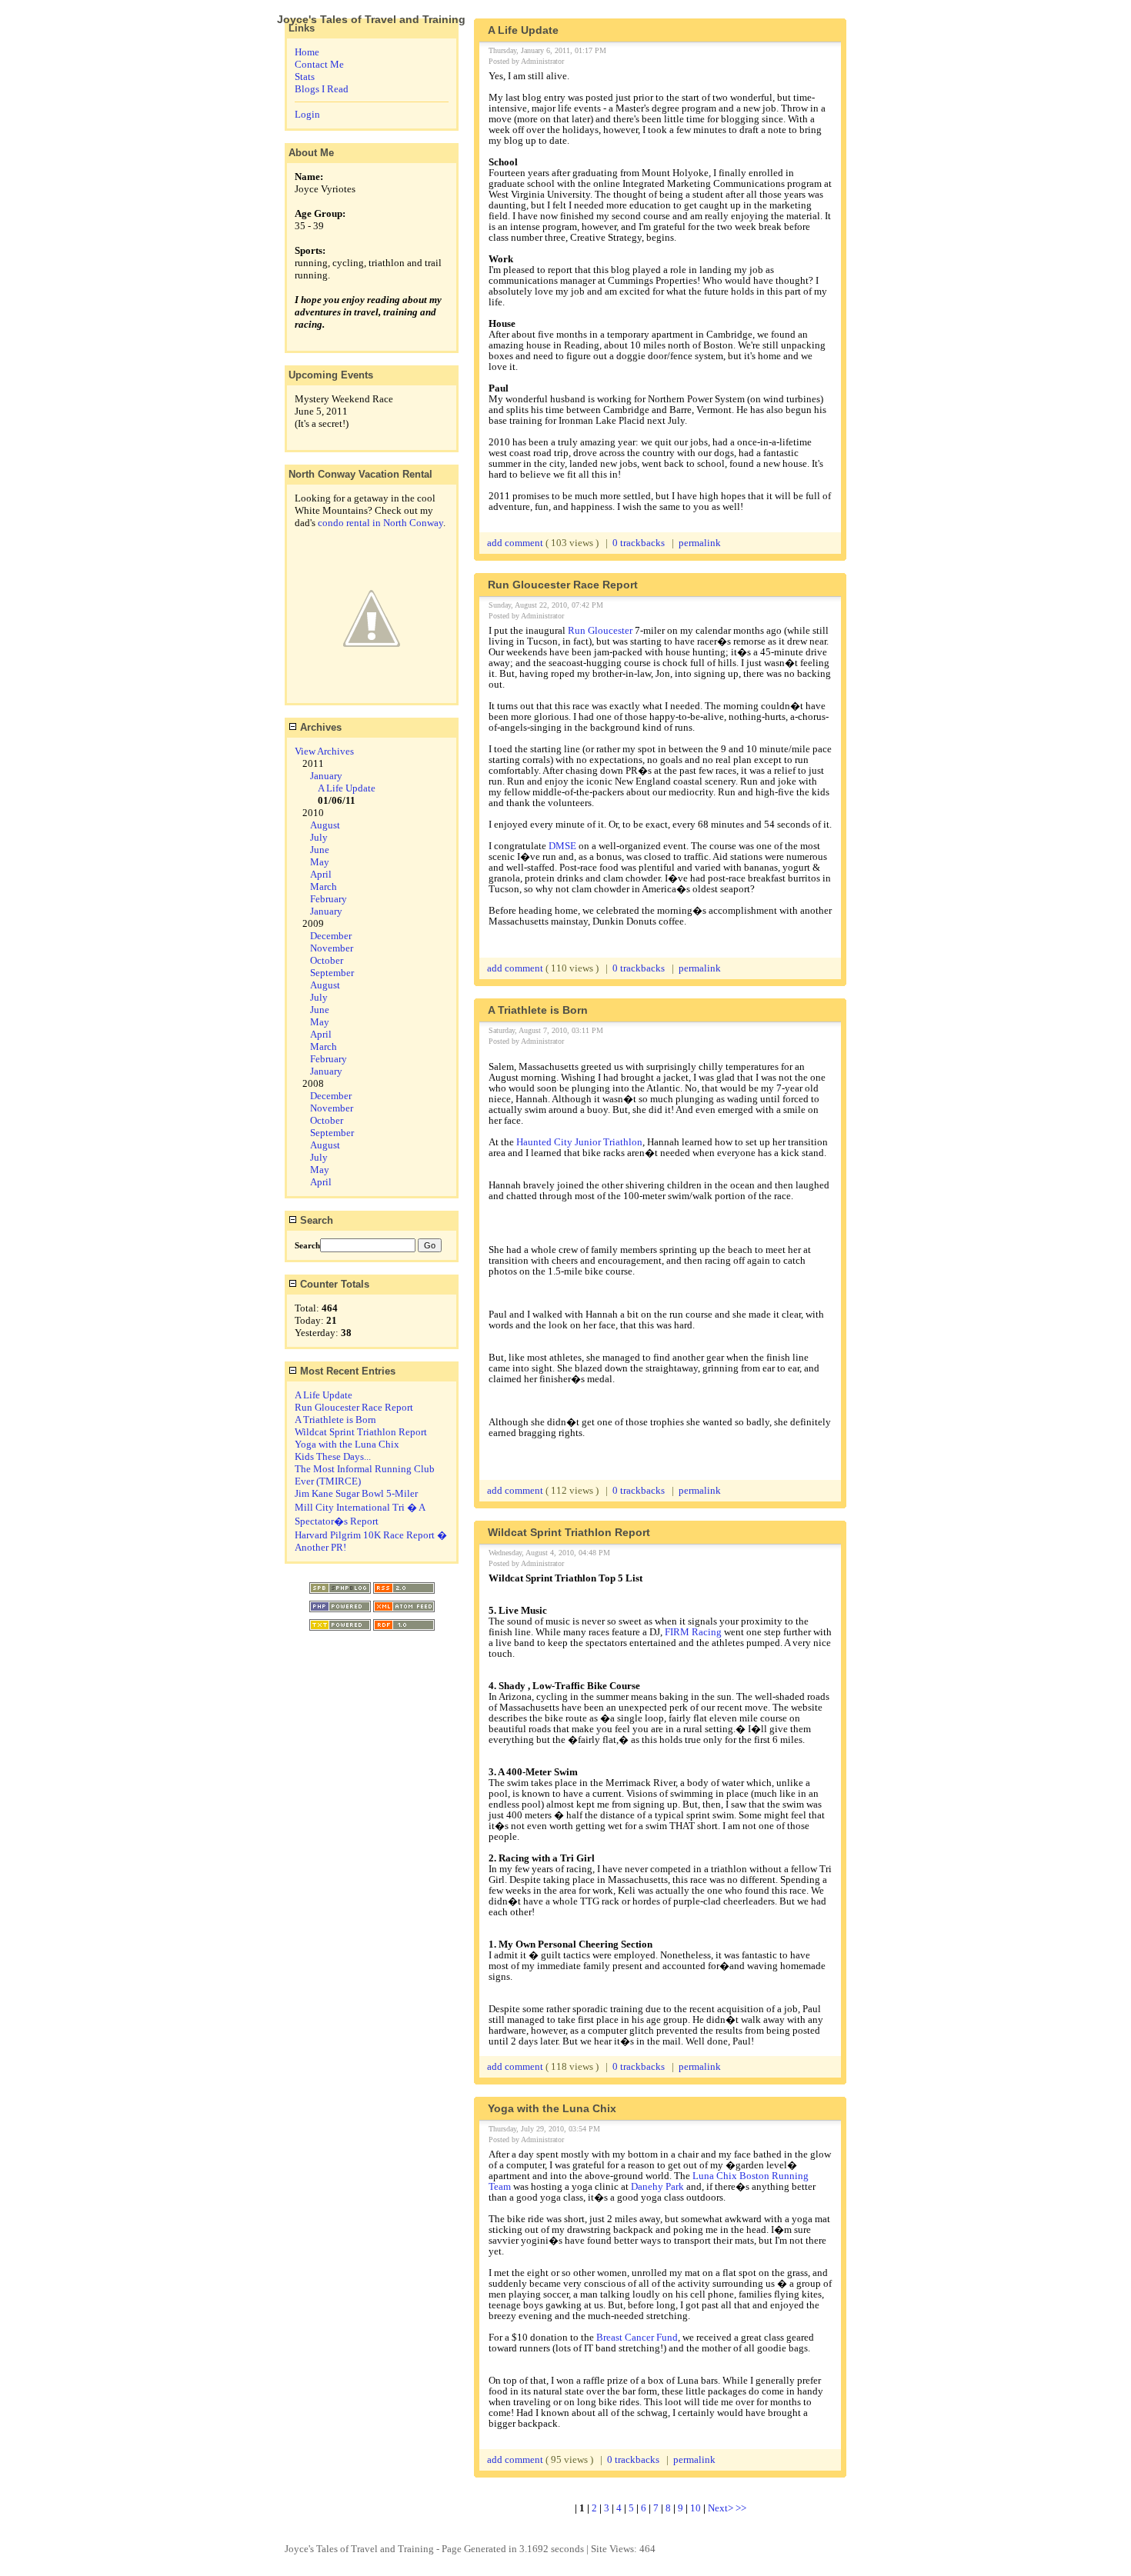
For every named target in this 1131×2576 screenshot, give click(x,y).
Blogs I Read (322, 89)
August (325, 825)
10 (696, 2508)
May (320, 862)
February (329, 899)
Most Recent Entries (346, 1371)
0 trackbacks (639, 543)
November (332, 948)
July (319, 837)
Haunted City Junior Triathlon (579, 1142)
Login (307, 114)
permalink (700, 543)
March (324, 886)
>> (741, 2508)
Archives (319, 727)
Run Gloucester (600, 630)
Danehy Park (657, 2186)
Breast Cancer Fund (637, 2337)
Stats (305, 77)
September (332, 973)
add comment (516, 543)
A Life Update (347, 788)
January (326, 776)
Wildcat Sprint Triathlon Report (361, 1432)
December (331, 936)
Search (315, 1220)
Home (307, 52)
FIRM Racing (693, 1632)
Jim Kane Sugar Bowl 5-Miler (356, 1493)
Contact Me (319, 64)
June (320, 850)
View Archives (324, 751)
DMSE (564, 846)
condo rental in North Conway (380, 523)
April (321, 874)
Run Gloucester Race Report (354, 1407)
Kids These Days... (333, 1456)
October (327, 960)
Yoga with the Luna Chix (347, 1444)
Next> (722, 2508)
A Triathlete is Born (335, 1420)
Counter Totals (333, 1284)
